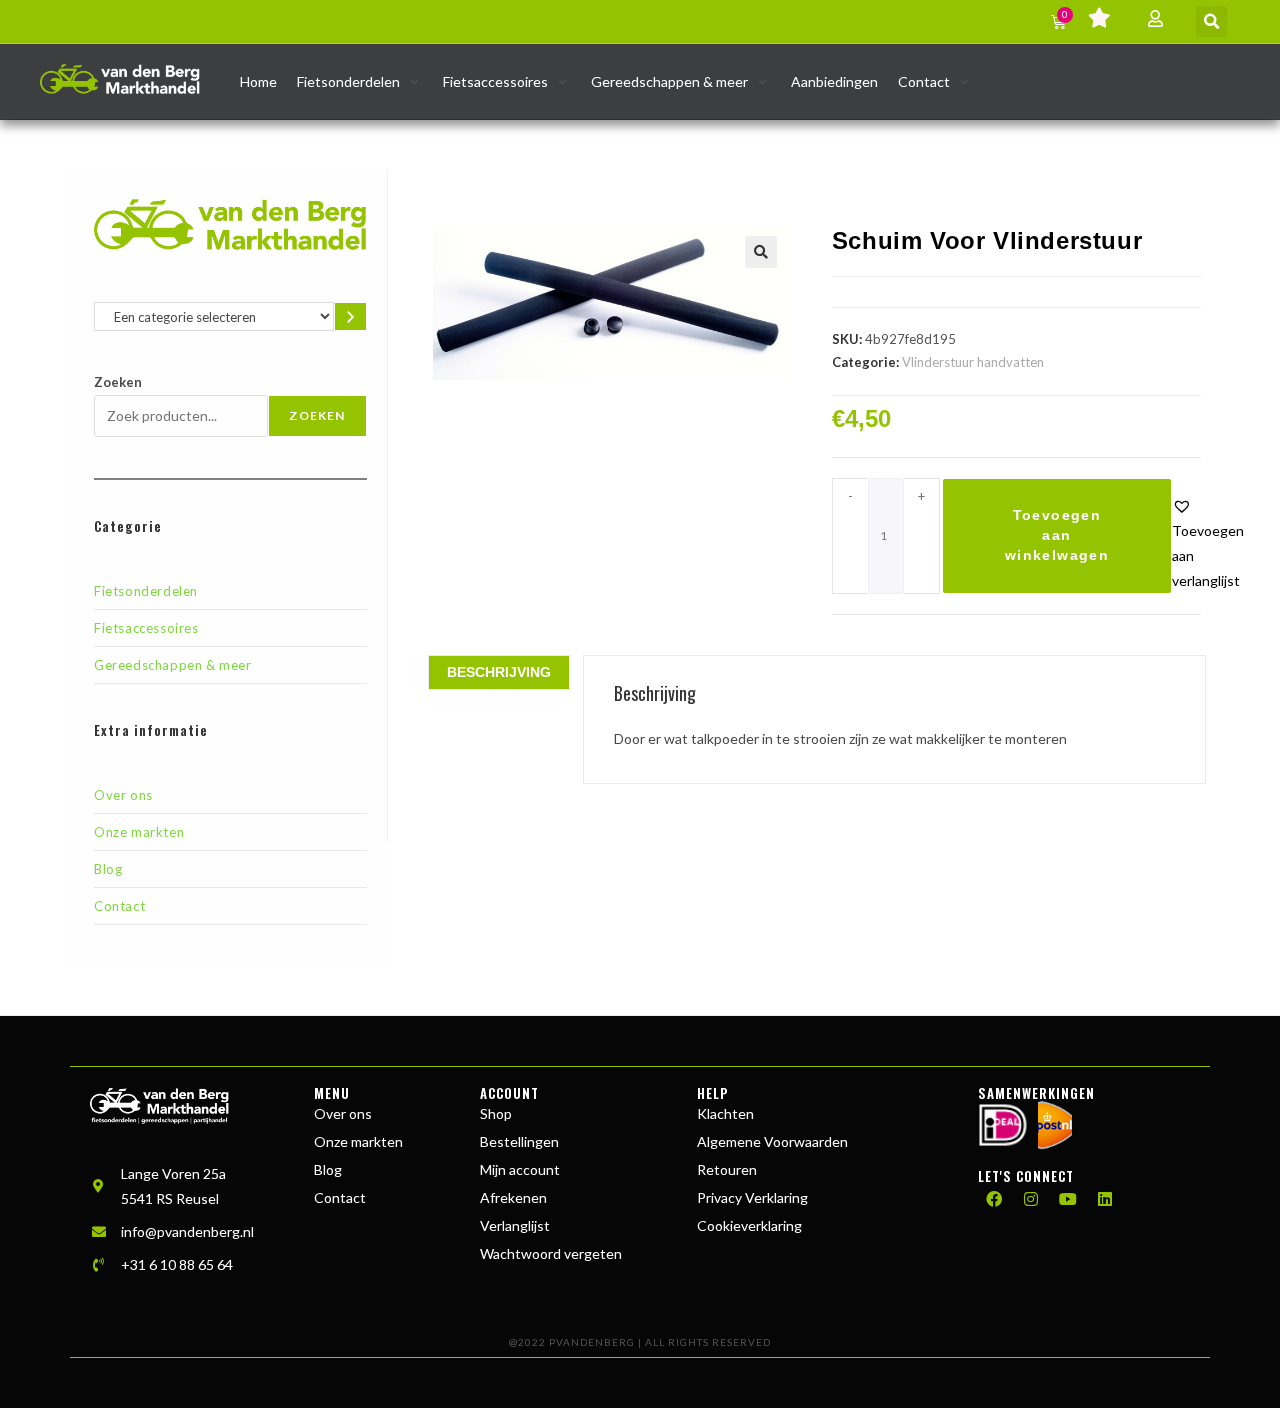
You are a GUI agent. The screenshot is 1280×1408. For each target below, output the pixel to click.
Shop (496, 1113)
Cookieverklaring (749, 1225)
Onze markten (139, 832)
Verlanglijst (515, 1225)
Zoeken (118, 382)
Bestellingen (519, 1141)
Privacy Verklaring (752, 1197)
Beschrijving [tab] (499, 672)
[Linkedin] (1105, 1199)
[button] (1211, 21)
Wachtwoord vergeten (551, 1253)
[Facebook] (994, 1199)
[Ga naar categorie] (350, 316)
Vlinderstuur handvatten (973, 362)
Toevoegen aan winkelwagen (1057, 535)
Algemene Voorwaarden (772, 1141)
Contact (119, 906)
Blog (108, 869)
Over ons (123, 795)
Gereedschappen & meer (173, 665)
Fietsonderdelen (146, 591)
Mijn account (520, 1169)
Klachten (725, 1113)
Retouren (727, 1169)
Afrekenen (513, 1197)
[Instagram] (1031, 1199)
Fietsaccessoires (146, 628)
